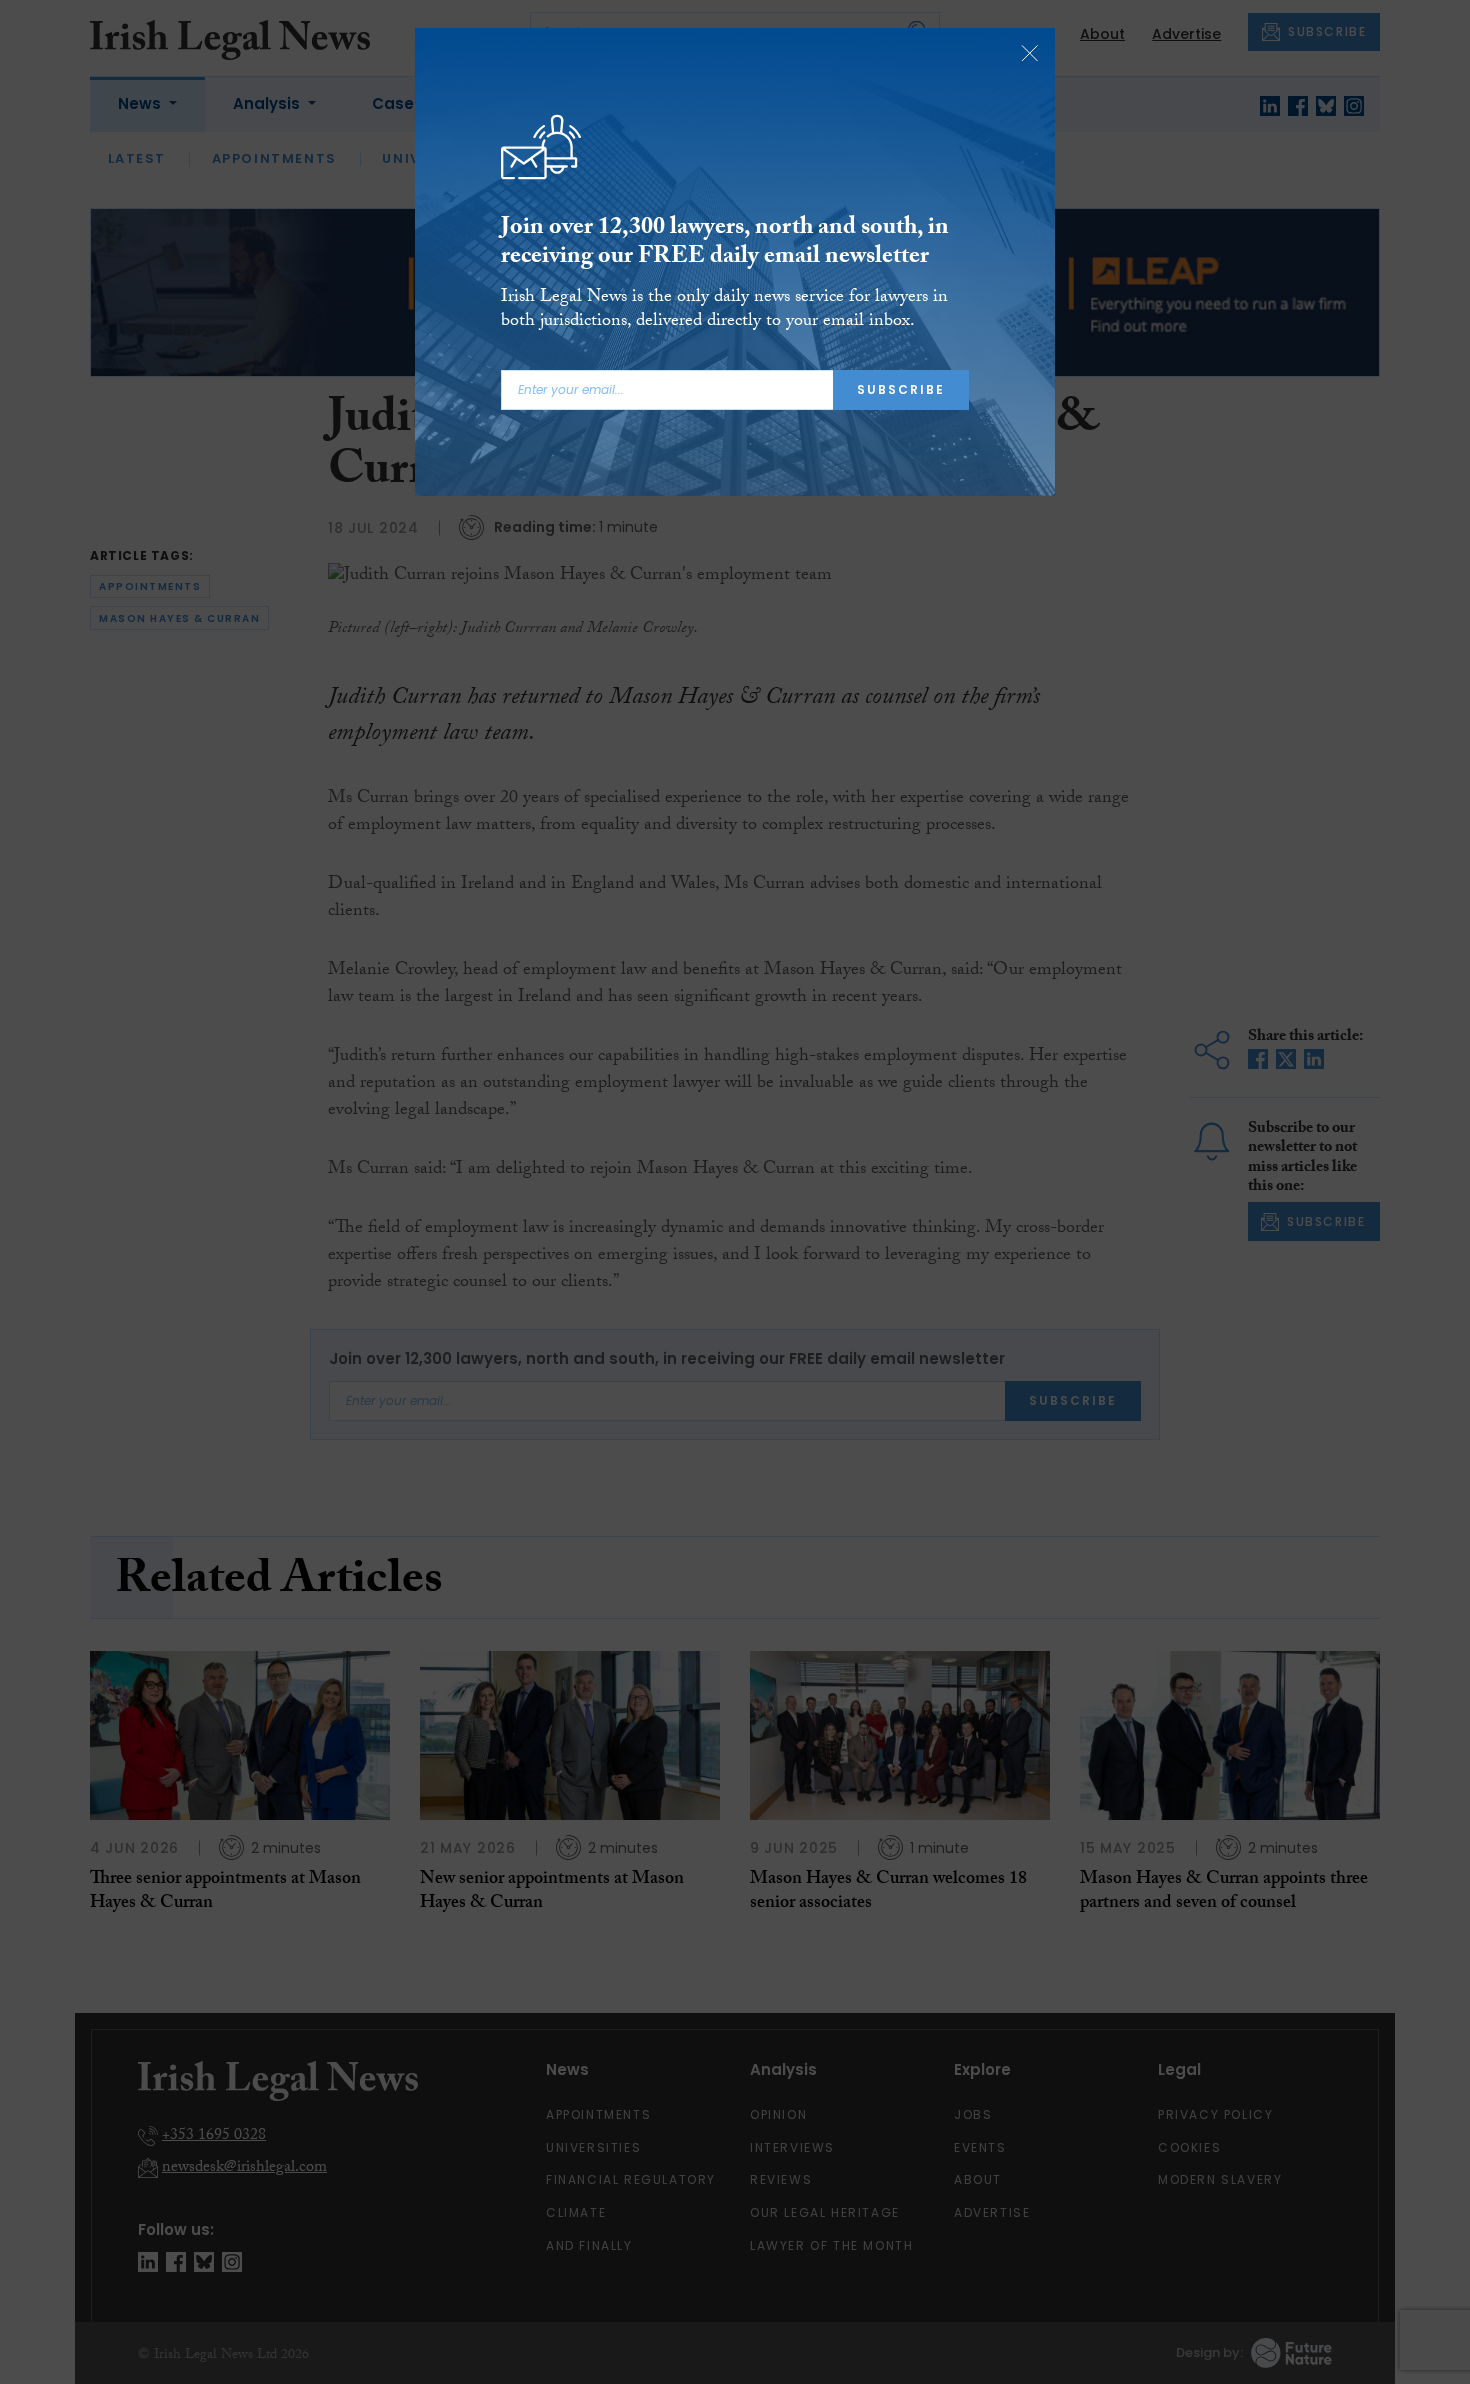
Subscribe (901, 389)
